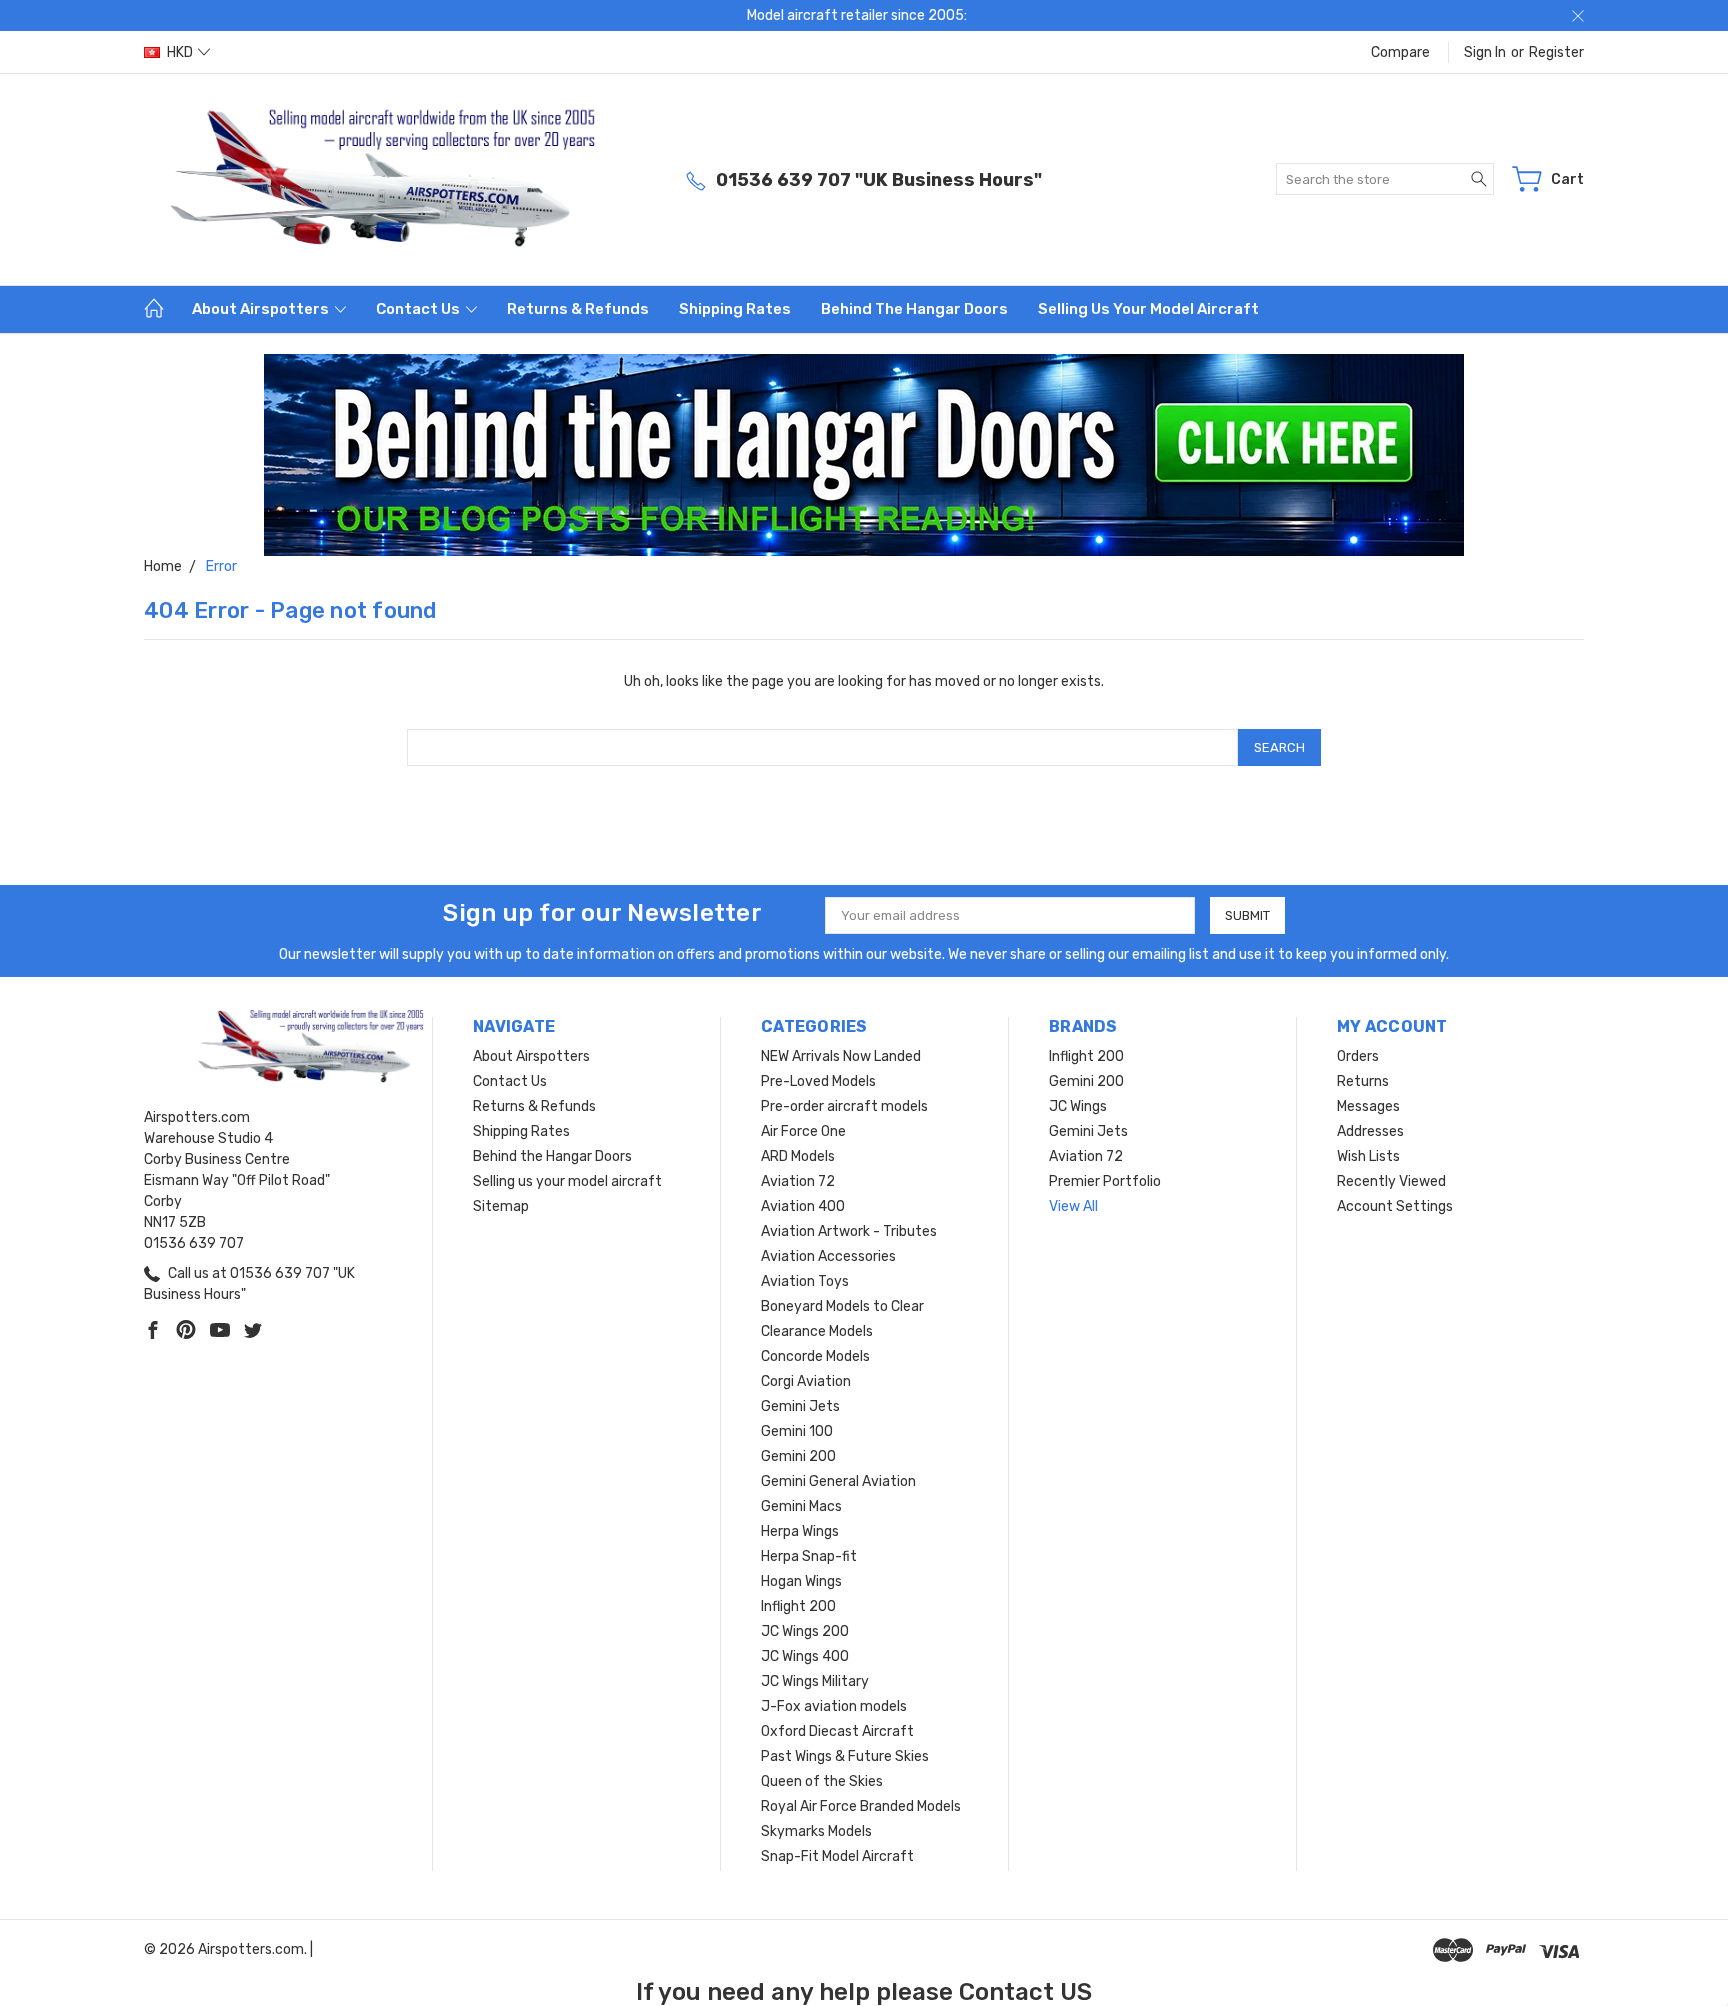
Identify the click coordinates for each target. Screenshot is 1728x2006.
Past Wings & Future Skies (845, 1756)
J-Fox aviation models (834, 1706)
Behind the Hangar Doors (914, 309)
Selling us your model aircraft (1148, 309)
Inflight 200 (798, 1606)
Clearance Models (817, 1331)
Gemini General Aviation (838, 1481)
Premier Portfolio (1105, 1181)
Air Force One (803, 1131)
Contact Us (419, 309)
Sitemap (501, 1206)
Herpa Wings (800, 1531)
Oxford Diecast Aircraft (837, 1731)
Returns (1363, 1081)
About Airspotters (262, 309)
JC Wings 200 (805, 1631)
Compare (1400, 52)
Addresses (1370, 1131)
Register (1556, 52)
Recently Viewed (1391, 1181)
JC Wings (1078, 1106)
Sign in (1485, 52)
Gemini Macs (801, 1506)
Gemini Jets (800, 1406)
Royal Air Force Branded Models (861, 1806)
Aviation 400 (803, 1206)
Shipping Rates (735, 309)
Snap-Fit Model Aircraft (837, 1856)
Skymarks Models (816, 1831)
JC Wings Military (815, 1681)
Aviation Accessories (828, 1256)
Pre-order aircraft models (844, 1106)
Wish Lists (1368, 1156)
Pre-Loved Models (818, 1081)
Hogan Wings (801, 1581)
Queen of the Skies (822, 1781)
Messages (1368, 1106)
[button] (864, 455)
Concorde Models (815, 1356)
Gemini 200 (798, 1456)
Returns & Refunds (578, 309)
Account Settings (1395, 1206)
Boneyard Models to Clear (842, 1306)
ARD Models (798, 1156)
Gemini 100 (797, 1431)
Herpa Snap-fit (809, 1556)
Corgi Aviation (806, 1381)
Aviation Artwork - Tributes (849, 1231)
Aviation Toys (805, 1281)
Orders (1358, 1056)
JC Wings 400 (805, 1656)
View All (1073, 1206)
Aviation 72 (798, 1181)
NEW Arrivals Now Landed (841, 1056)
